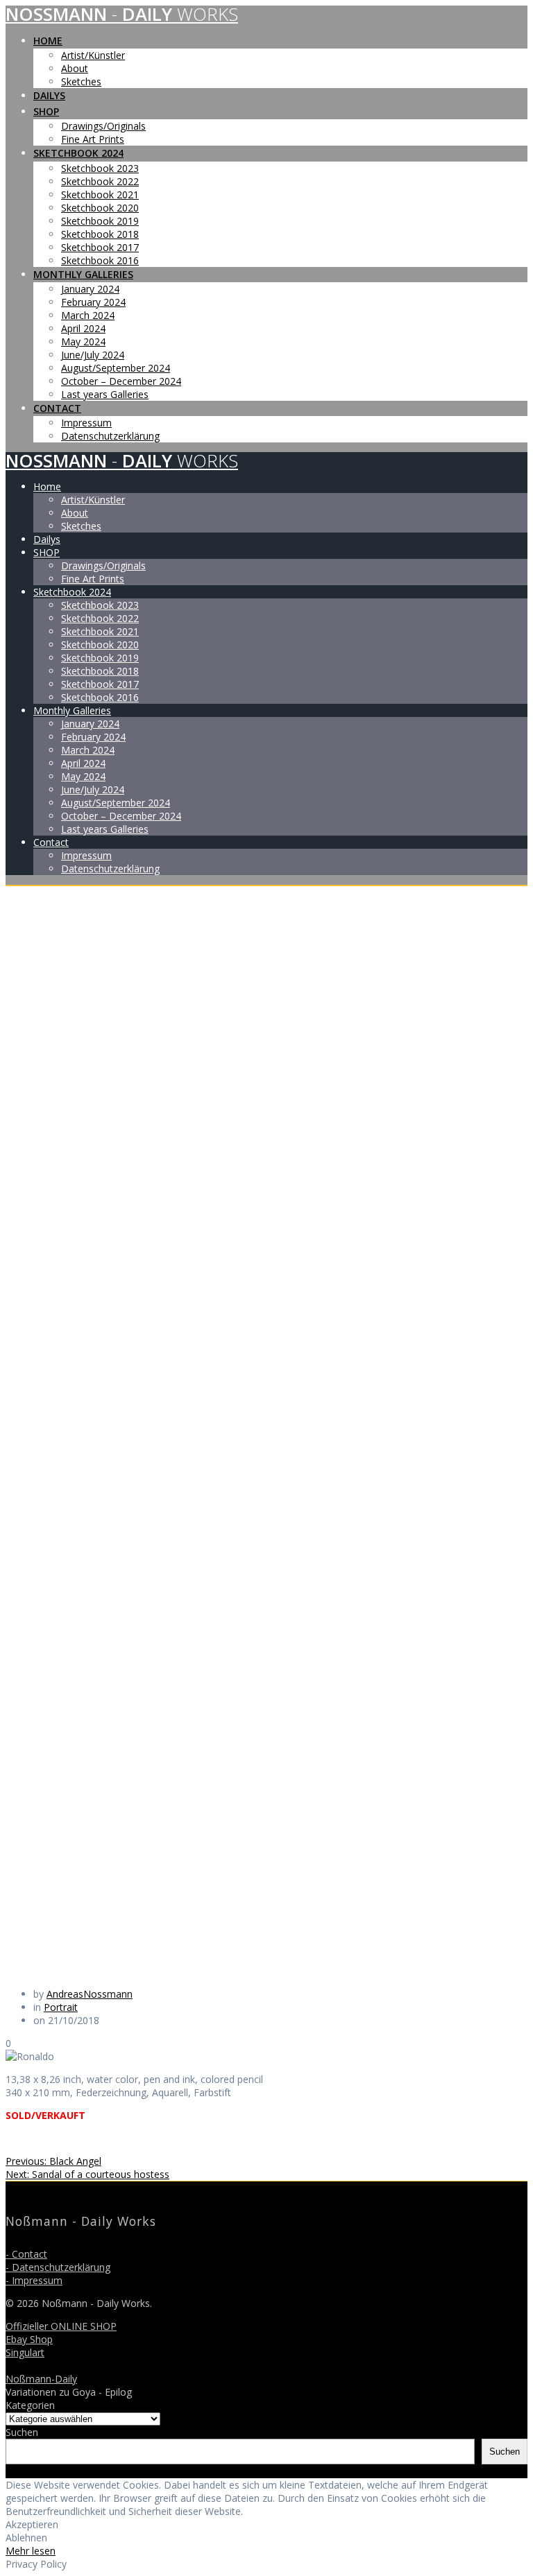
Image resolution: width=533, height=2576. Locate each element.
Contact (57, 408)
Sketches (81, 81)
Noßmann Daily (122, 14)
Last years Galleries (105, 394)
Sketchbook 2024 (78, 153)
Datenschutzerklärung (110, 436)
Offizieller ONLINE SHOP (61, 2326)
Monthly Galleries (83, 274)
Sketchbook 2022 (100, 181)
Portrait (61, 2007)
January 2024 (90, 289)
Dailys (49, 95)
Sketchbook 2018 (100, 234)
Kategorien (30, 2405)
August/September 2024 (116, 368)
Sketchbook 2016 (100, 260)
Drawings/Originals (103, 126)
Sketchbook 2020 (100, 208)
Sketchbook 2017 (100, 247)
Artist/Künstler (93, 55)
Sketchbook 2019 (100, 221)
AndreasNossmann (90, 1994)
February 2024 (93, 302)
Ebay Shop (29, 2339)
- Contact (26, 2254)
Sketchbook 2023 (100, 168)
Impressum (86, 423)
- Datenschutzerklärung (58, 2267)
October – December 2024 (121, 381)
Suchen (22, 2432)
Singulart (25, 2352)
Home (48, 41)
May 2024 (83, 342)
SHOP (46, 111)
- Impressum (34, 2280)
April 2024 (83, 328)
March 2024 (88, 315)
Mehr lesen (31, 2551)
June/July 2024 (93, 355)
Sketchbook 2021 (100, 195)
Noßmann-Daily (41, 2379)
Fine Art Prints (93, 139)
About (75, 68)
